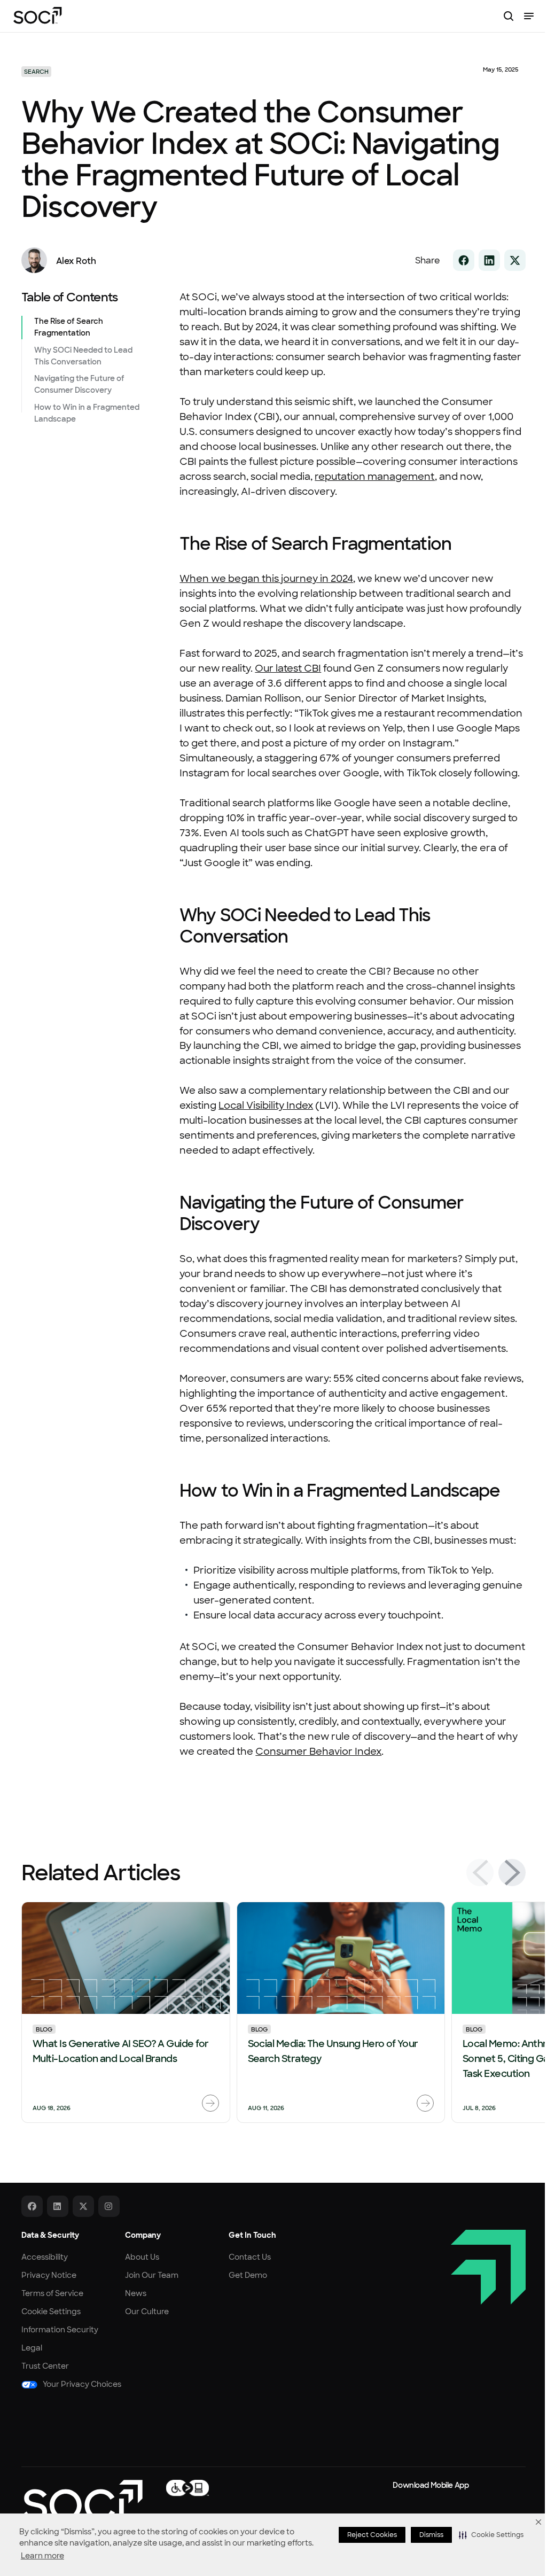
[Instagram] (109, 2206)
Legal (32, 2348)
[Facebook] (32, 2206)
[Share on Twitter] (515, 260)
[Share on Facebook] (464, 260)
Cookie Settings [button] (51, 2312)
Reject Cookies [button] (372, 2535)
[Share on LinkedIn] (489, 260)
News (136, 2293)
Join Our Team (152, 2275)
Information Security (60, 2330)
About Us (142, 2257)
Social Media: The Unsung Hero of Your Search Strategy (333, 2051)
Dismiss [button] (431, 2535)
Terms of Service (52, 2293)
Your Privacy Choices (82, 2384)
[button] (491, 2535)
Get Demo (248, 2275)
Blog (44, 2029)
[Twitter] (83, 2206)
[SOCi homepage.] (82, 2501)
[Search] (509, 16)
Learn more (42, 2556)
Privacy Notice (49, 2275)
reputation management (375, 477)
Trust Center (45, 2366)
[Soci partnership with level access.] (187, 2487)
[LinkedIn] (58, 2206)
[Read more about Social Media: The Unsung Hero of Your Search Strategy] (425, 2103)
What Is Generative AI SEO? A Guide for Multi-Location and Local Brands (120, 2051)
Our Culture (147, 2312)
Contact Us (250, 2257)
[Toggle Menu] (529, 16)
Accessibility (45, 2257)
